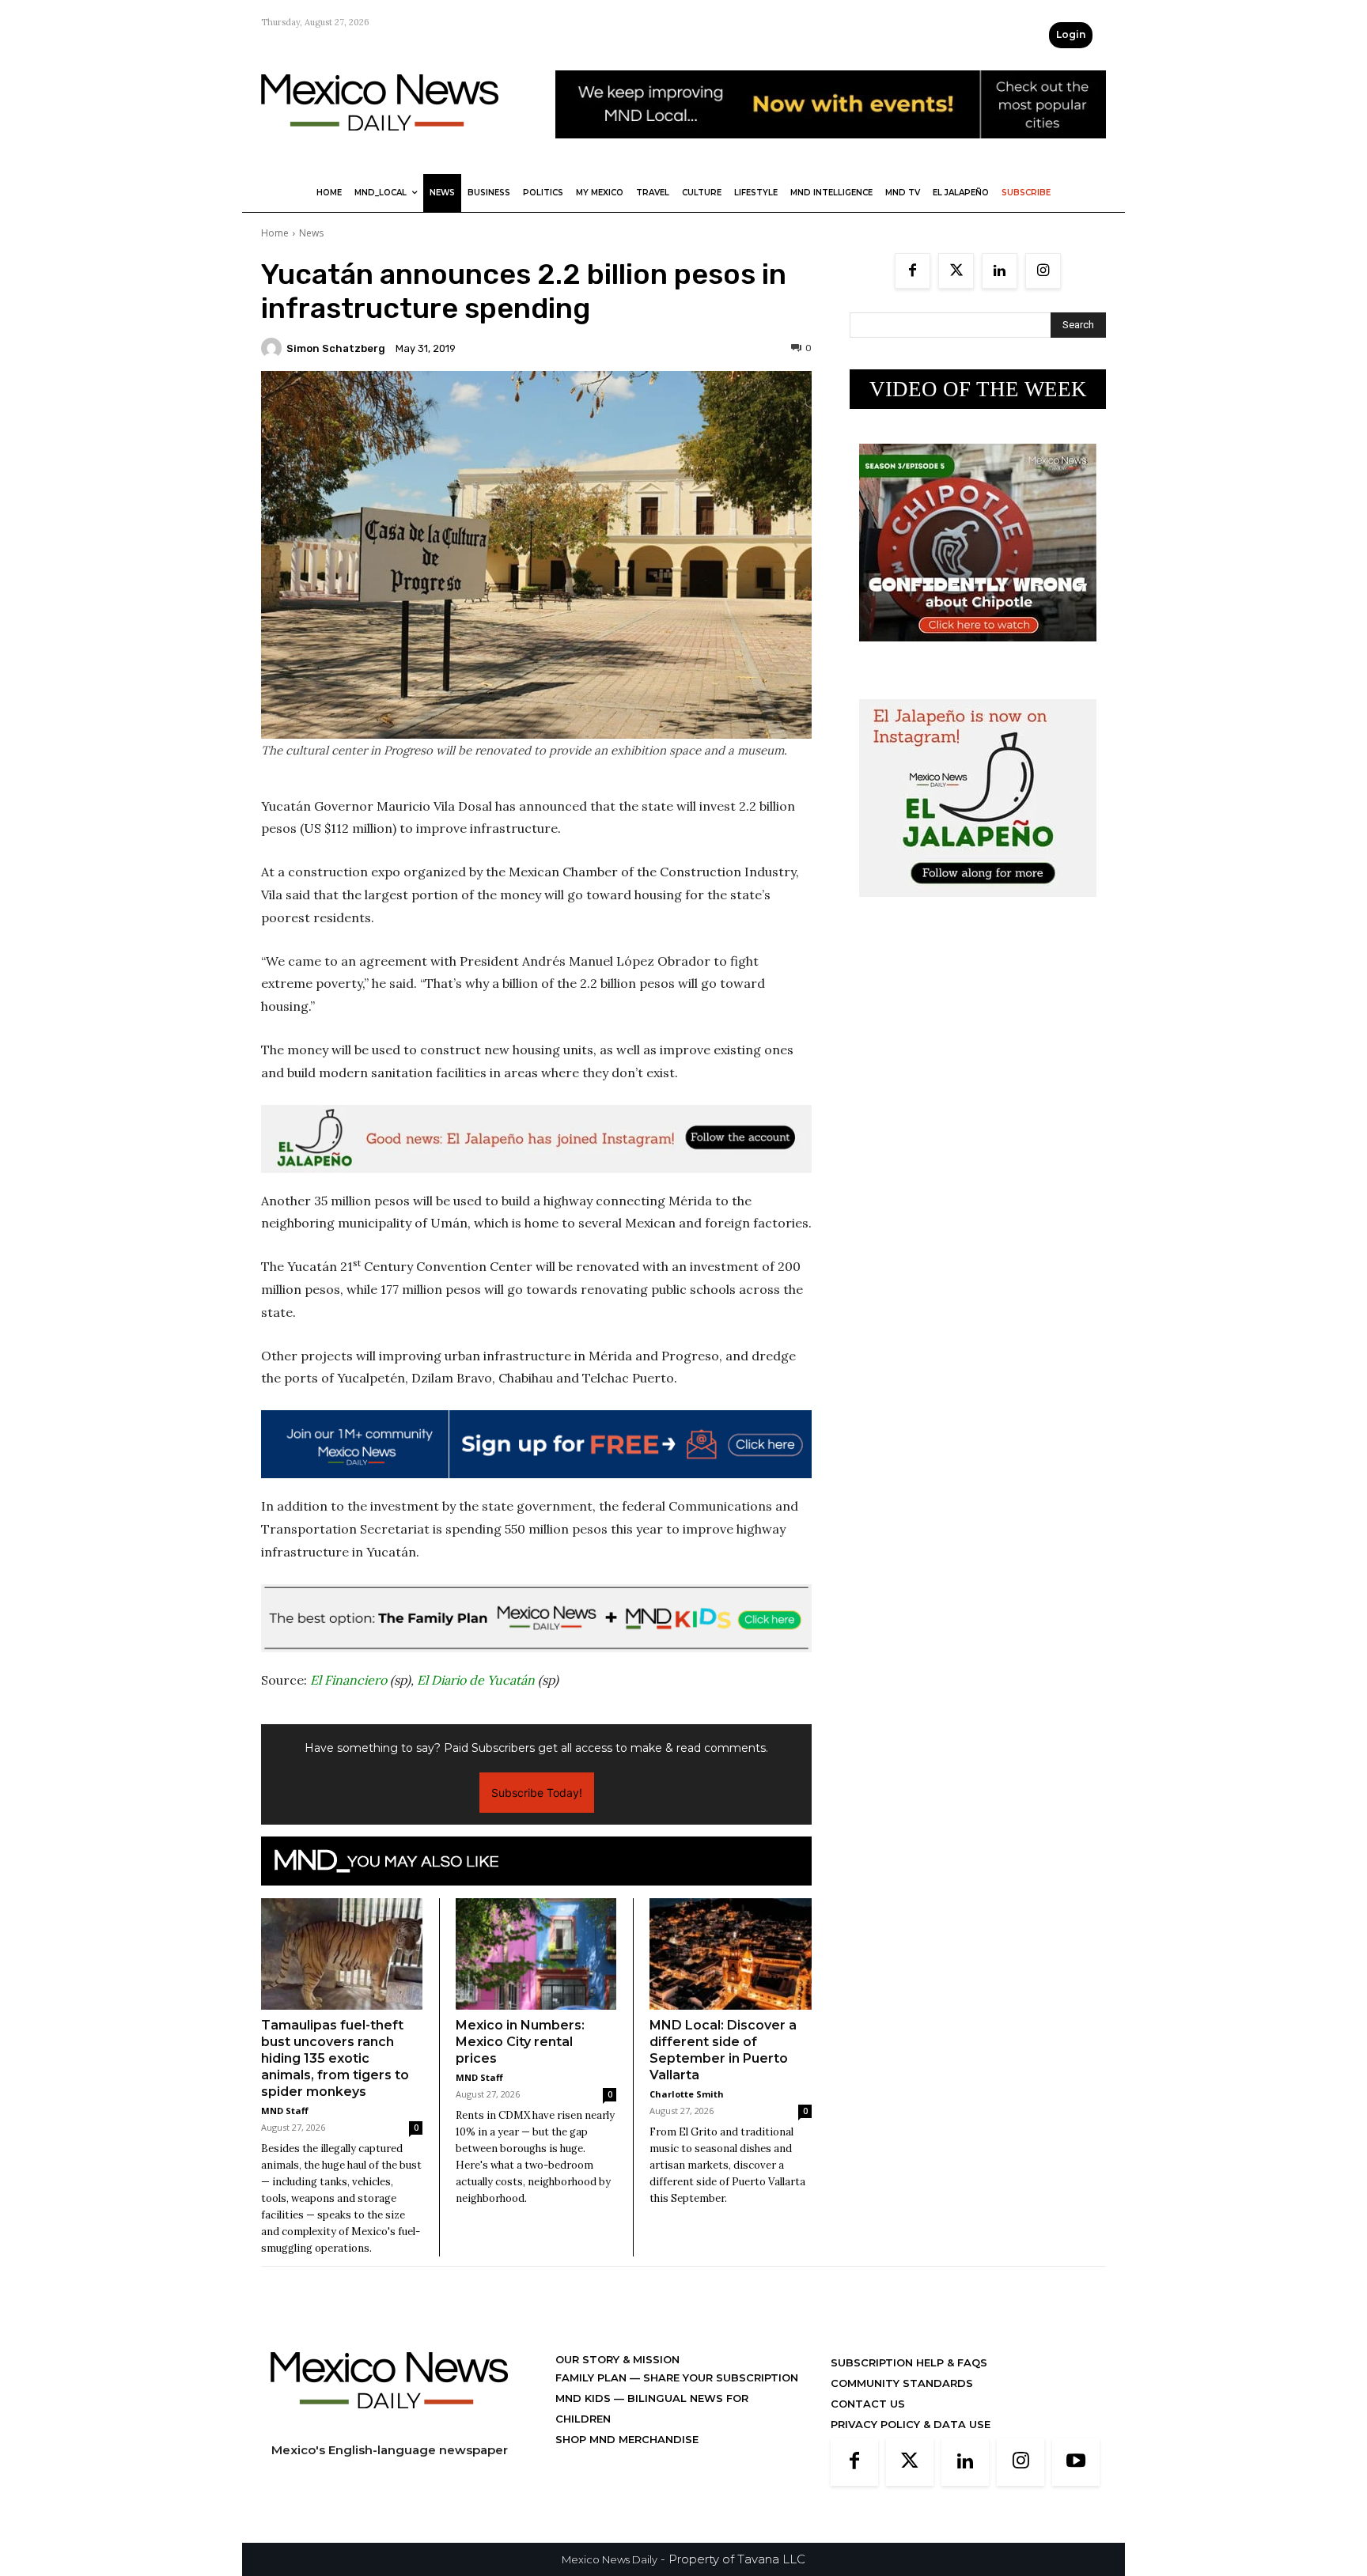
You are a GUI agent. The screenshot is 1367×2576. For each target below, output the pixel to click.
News (311, 233)
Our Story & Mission (617, 2359)
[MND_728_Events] (831, 151)
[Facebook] (913, 271)
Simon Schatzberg (336, 348)
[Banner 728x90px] (536, 1618)
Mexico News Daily (610, 2559)
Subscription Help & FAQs (909, 2362)
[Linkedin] (1000, 271)
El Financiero (348, 1680)
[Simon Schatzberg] (274, 348)
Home (275, 233)
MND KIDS (585, 2398)
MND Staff (285, 2111)
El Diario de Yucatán (476, 1680)
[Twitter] (956, 271)
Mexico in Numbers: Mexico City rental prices (520, 2042)
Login (1071, 34)
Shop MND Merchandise (627, 2439)
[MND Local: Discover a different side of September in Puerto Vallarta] (731, 1954)
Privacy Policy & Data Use (911, 2424)
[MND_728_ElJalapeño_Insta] (536, 1139)
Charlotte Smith (687, 2094)
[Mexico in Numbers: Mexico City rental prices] (536, 1954)
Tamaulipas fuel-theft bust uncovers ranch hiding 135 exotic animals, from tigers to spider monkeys (335, 2058)
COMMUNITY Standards (902, 2383)
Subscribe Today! (537, 1793)
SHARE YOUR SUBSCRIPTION (719, 2377)
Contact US (868, 2404)
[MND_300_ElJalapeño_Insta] (978, 909)
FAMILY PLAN (593, 2377)
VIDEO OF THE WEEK (978, 389)
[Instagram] (1043, 271)
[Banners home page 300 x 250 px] (978, 654)
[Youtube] (1076, 2462)
